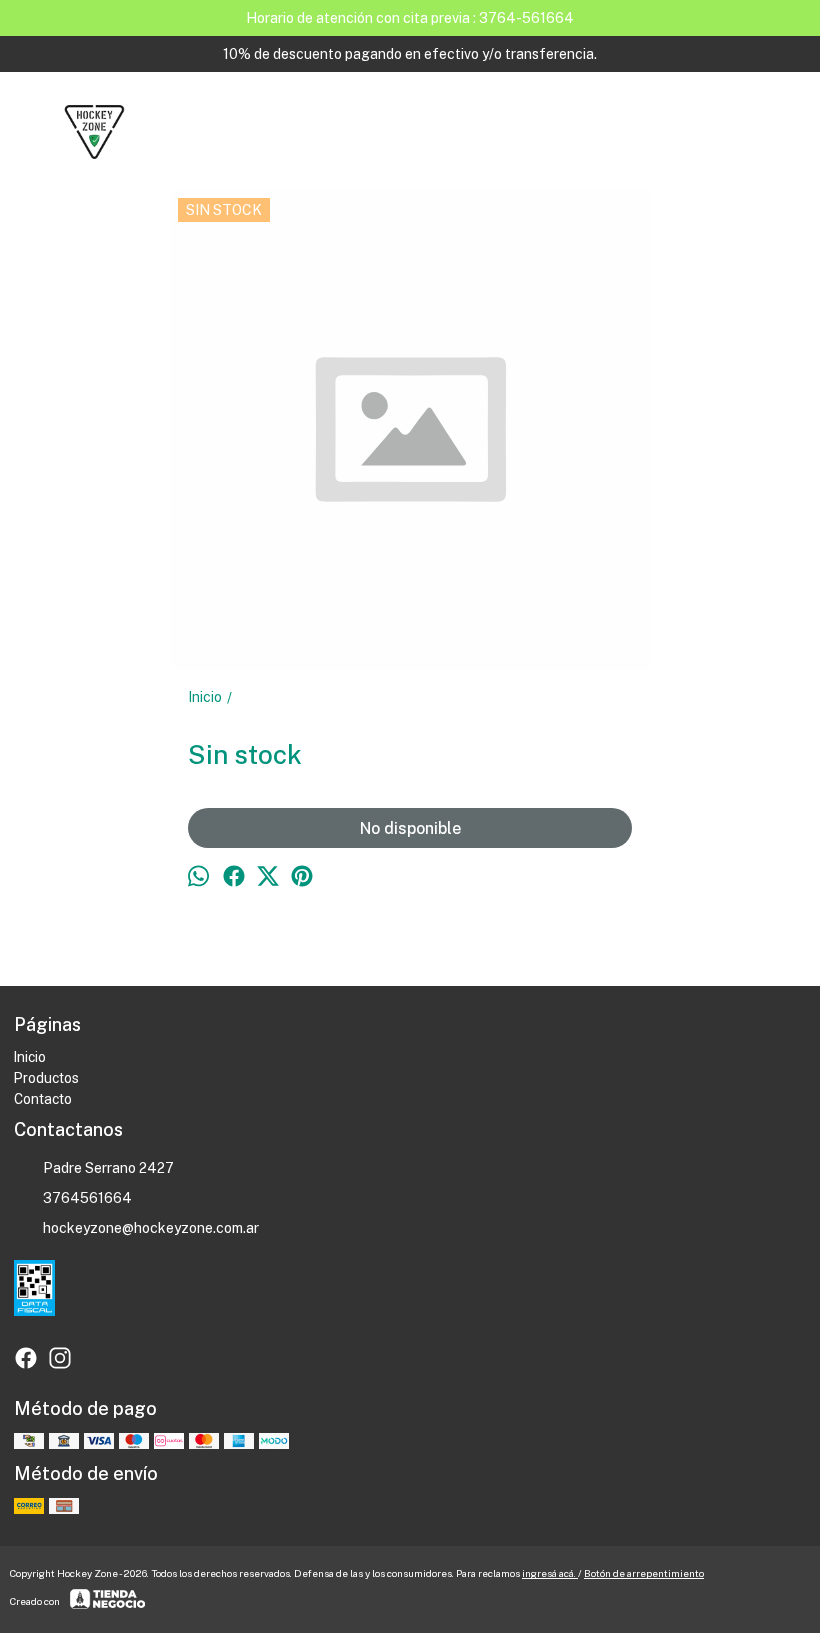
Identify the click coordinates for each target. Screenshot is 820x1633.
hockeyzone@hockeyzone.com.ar (151, 1228)
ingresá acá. (550, 1573)
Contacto (43, 1099)
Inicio (30, 1057)
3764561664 (87, 1198)
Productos (46, 1078)
